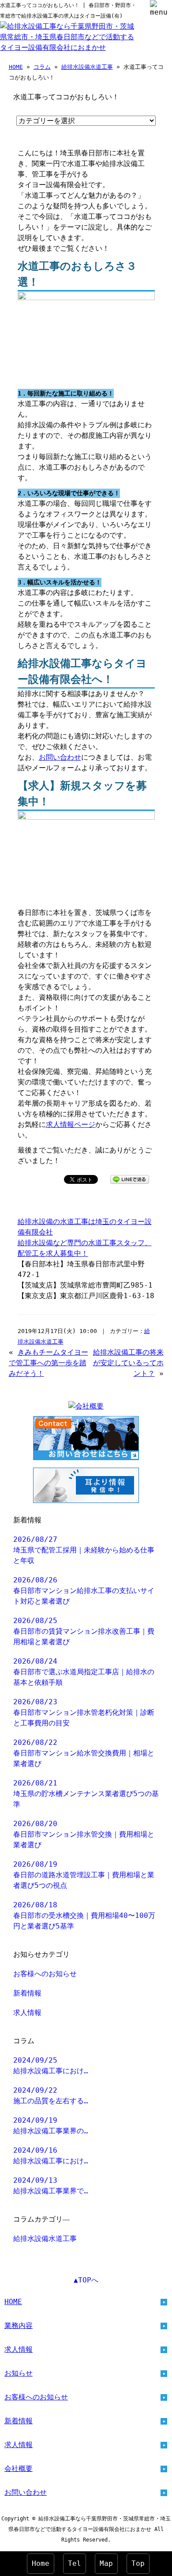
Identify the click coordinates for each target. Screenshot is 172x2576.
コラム (42, 67)
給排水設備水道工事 (87, 67)
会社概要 (19, 2469)
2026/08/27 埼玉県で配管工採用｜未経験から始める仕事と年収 (84, 1550)
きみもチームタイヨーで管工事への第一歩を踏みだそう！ (49, 1363)
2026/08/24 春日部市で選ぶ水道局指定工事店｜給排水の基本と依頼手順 (84, 1672)
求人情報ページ (71, 1124)
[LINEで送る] (130, 1179)
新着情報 (27, 1993)
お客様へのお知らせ (45, 1974)
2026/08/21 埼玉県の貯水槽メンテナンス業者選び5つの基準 (86, 1794)
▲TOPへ (86, 2280)
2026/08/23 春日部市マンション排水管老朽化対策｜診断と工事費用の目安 (84, 1712)
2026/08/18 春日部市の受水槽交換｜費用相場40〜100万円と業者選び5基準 (84, 1915)
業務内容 (19, 2326)
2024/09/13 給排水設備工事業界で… (51, 2186)
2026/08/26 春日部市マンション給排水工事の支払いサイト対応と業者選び (84, 1591)
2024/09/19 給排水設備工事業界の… (51, 2126)
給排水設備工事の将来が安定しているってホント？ (128, 1363)
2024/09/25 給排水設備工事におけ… (51, 2066)
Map (106, 2563)
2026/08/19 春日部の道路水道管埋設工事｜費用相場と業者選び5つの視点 (84, 1875)
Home (41, 2563)
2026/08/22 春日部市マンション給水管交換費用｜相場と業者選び (84, 1753)
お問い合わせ (60, 757)
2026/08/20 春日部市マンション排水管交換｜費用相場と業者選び (84, 1834)
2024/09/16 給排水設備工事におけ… (51, 2156)
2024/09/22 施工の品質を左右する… (51, 2096)
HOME (16, 67)
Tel (75, 2563)
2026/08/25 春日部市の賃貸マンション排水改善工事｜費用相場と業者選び (84, 1631)
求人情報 (27, 2013)
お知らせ (19, 2373)
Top (138, 2563)
